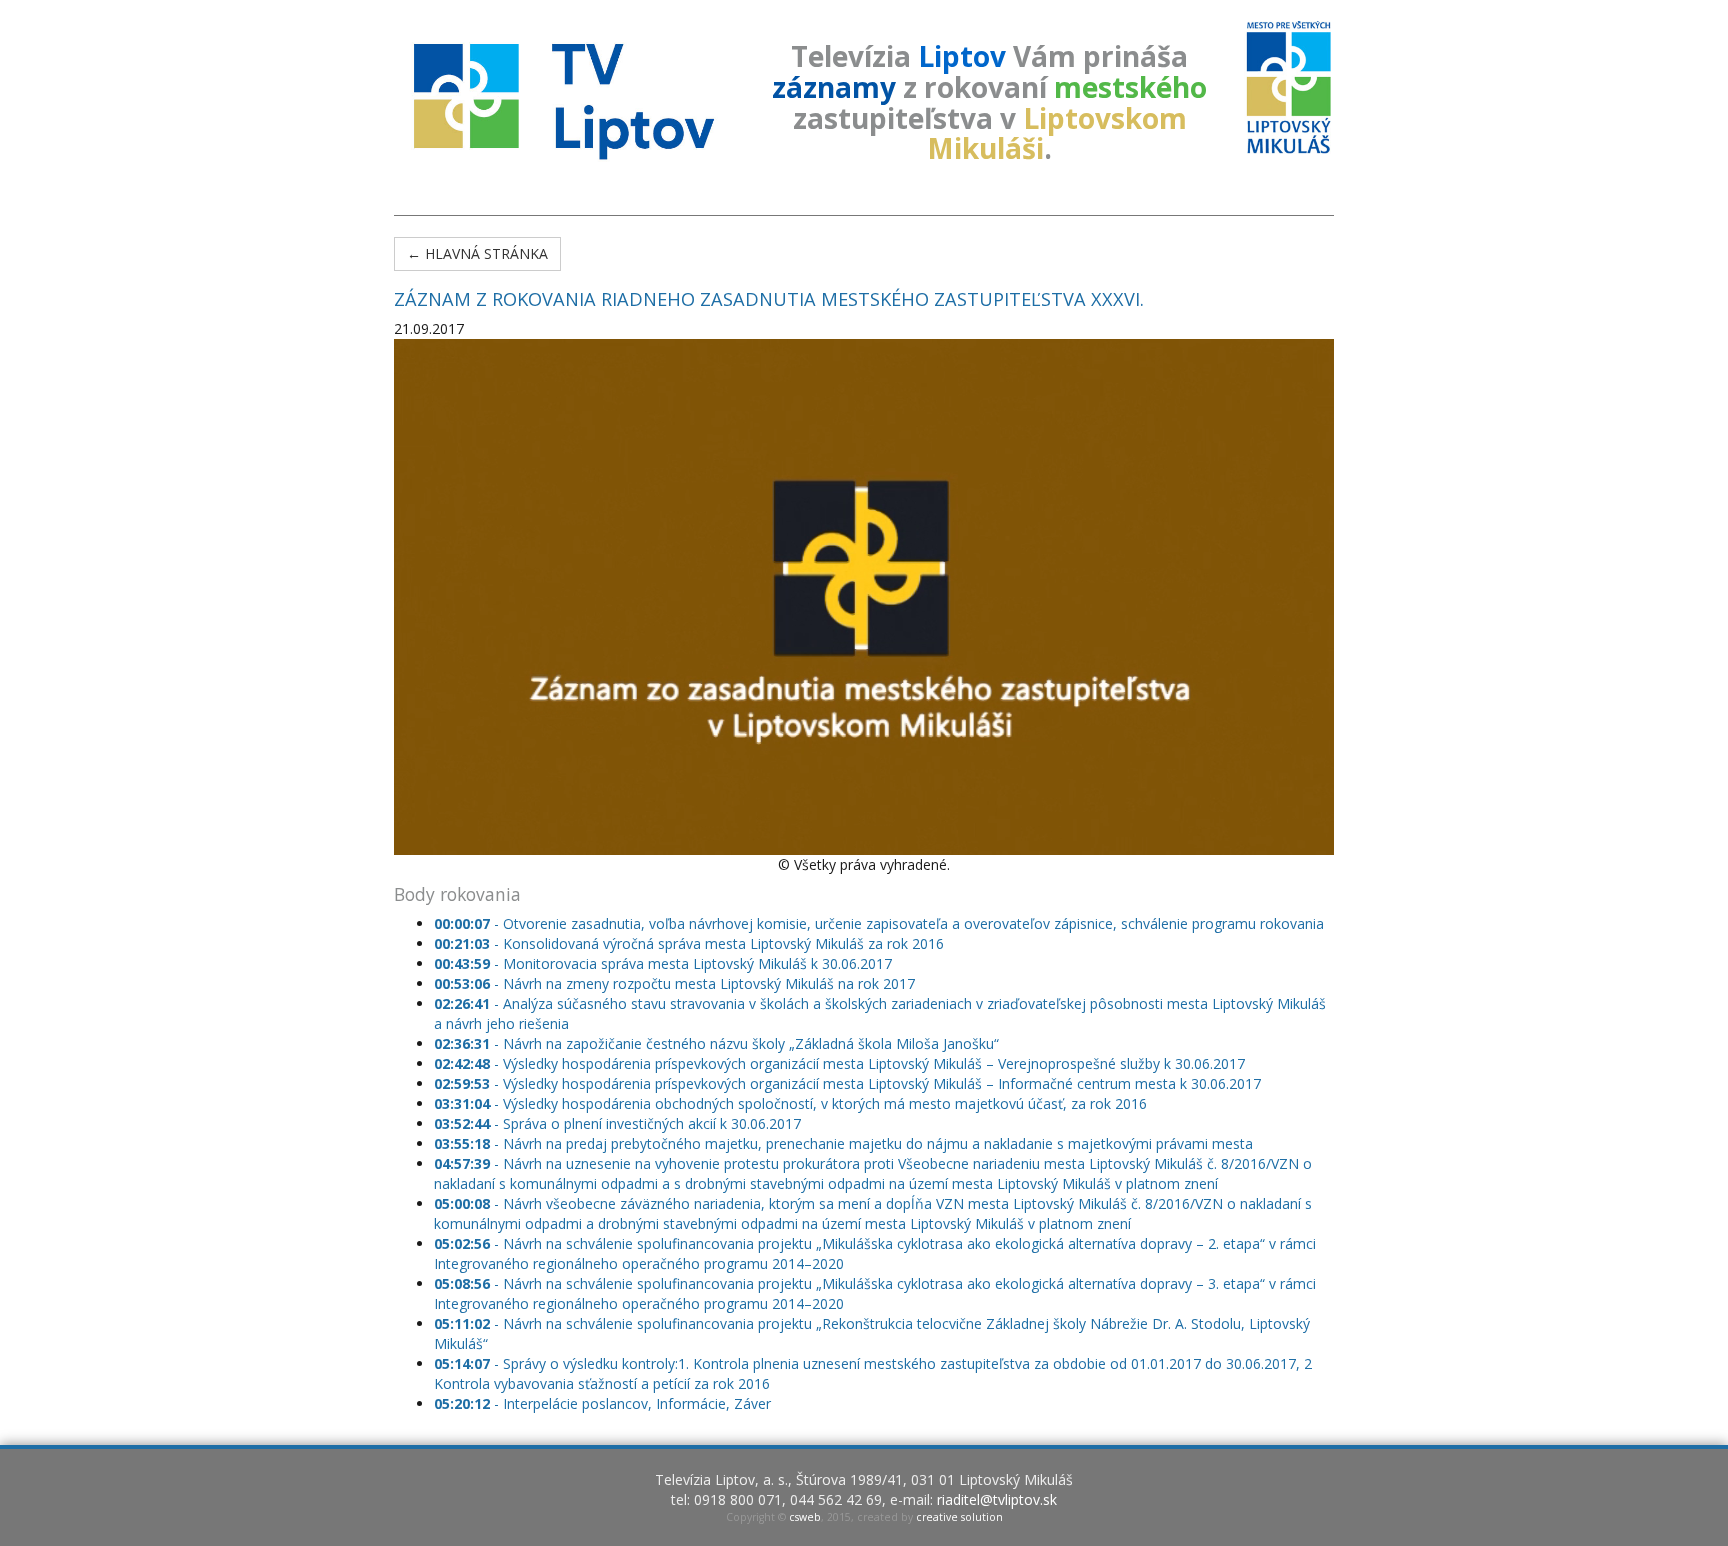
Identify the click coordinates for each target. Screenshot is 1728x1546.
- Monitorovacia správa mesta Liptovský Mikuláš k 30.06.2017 (663, 963)
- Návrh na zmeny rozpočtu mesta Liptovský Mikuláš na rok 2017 (674, 983)
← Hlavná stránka (477, 253)
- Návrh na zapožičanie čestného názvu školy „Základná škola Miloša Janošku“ (716, 1043)
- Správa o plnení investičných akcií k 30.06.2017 (617, 1123)
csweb (805, 1517)
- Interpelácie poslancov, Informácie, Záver (602, 1403)
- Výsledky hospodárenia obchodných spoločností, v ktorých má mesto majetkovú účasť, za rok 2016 (790, 1103)
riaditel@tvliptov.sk (997, 1499)
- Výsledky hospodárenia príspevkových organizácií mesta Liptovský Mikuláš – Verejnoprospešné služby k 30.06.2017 (839, 1063)
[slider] (835, 840)
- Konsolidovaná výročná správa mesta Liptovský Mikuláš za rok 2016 (689, 943)
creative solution (959, 1517)
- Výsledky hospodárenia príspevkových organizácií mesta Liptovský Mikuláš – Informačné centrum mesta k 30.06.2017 (847, 1083)
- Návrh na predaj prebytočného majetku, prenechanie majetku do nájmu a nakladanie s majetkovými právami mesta (843, 1143)
